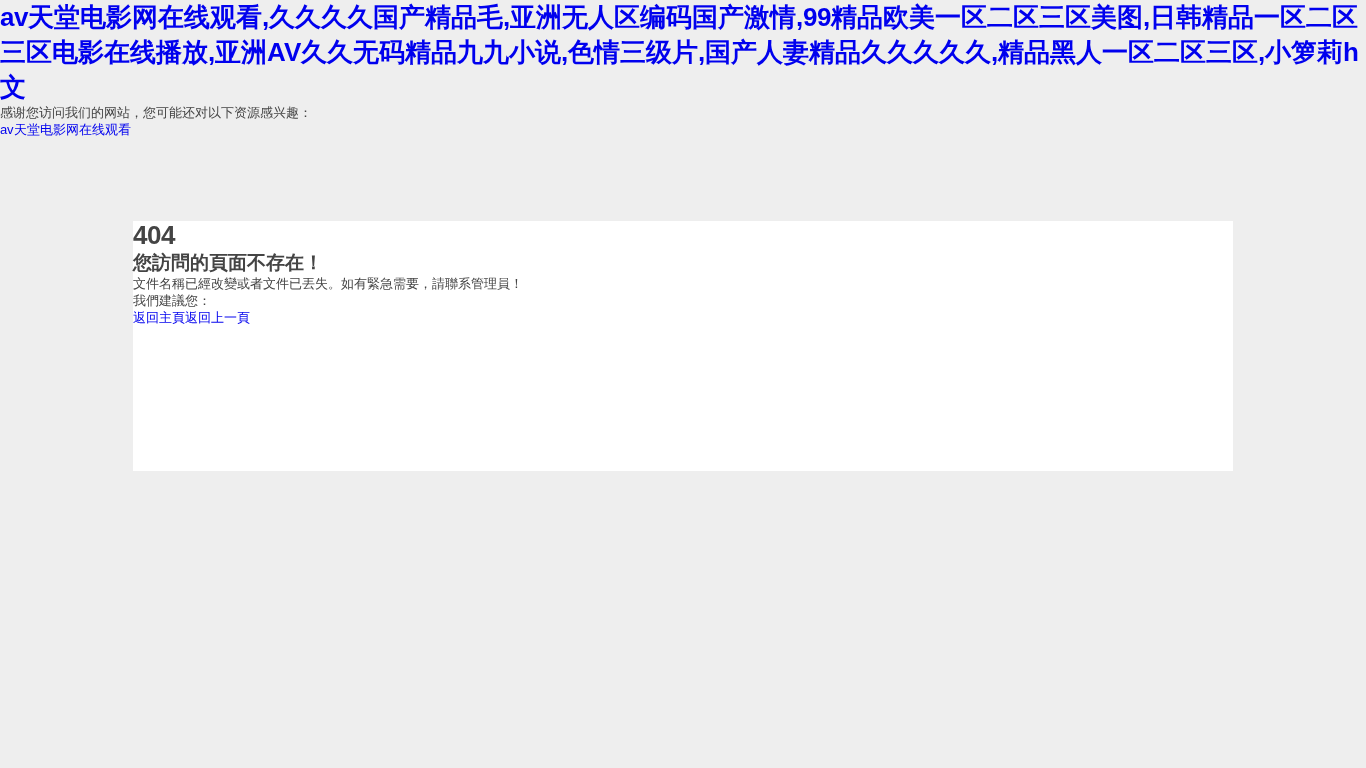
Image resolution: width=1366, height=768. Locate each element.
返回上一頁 (217, 317)
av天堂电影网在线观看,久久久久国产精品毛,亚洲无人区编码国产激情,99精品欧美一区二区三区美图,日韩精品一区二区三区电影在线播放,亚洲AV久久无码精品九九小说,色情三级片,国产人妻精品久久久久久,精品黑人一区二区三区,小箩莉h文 (679, 52)
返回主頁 (159, 317)
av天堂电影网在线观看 (65, 129)
